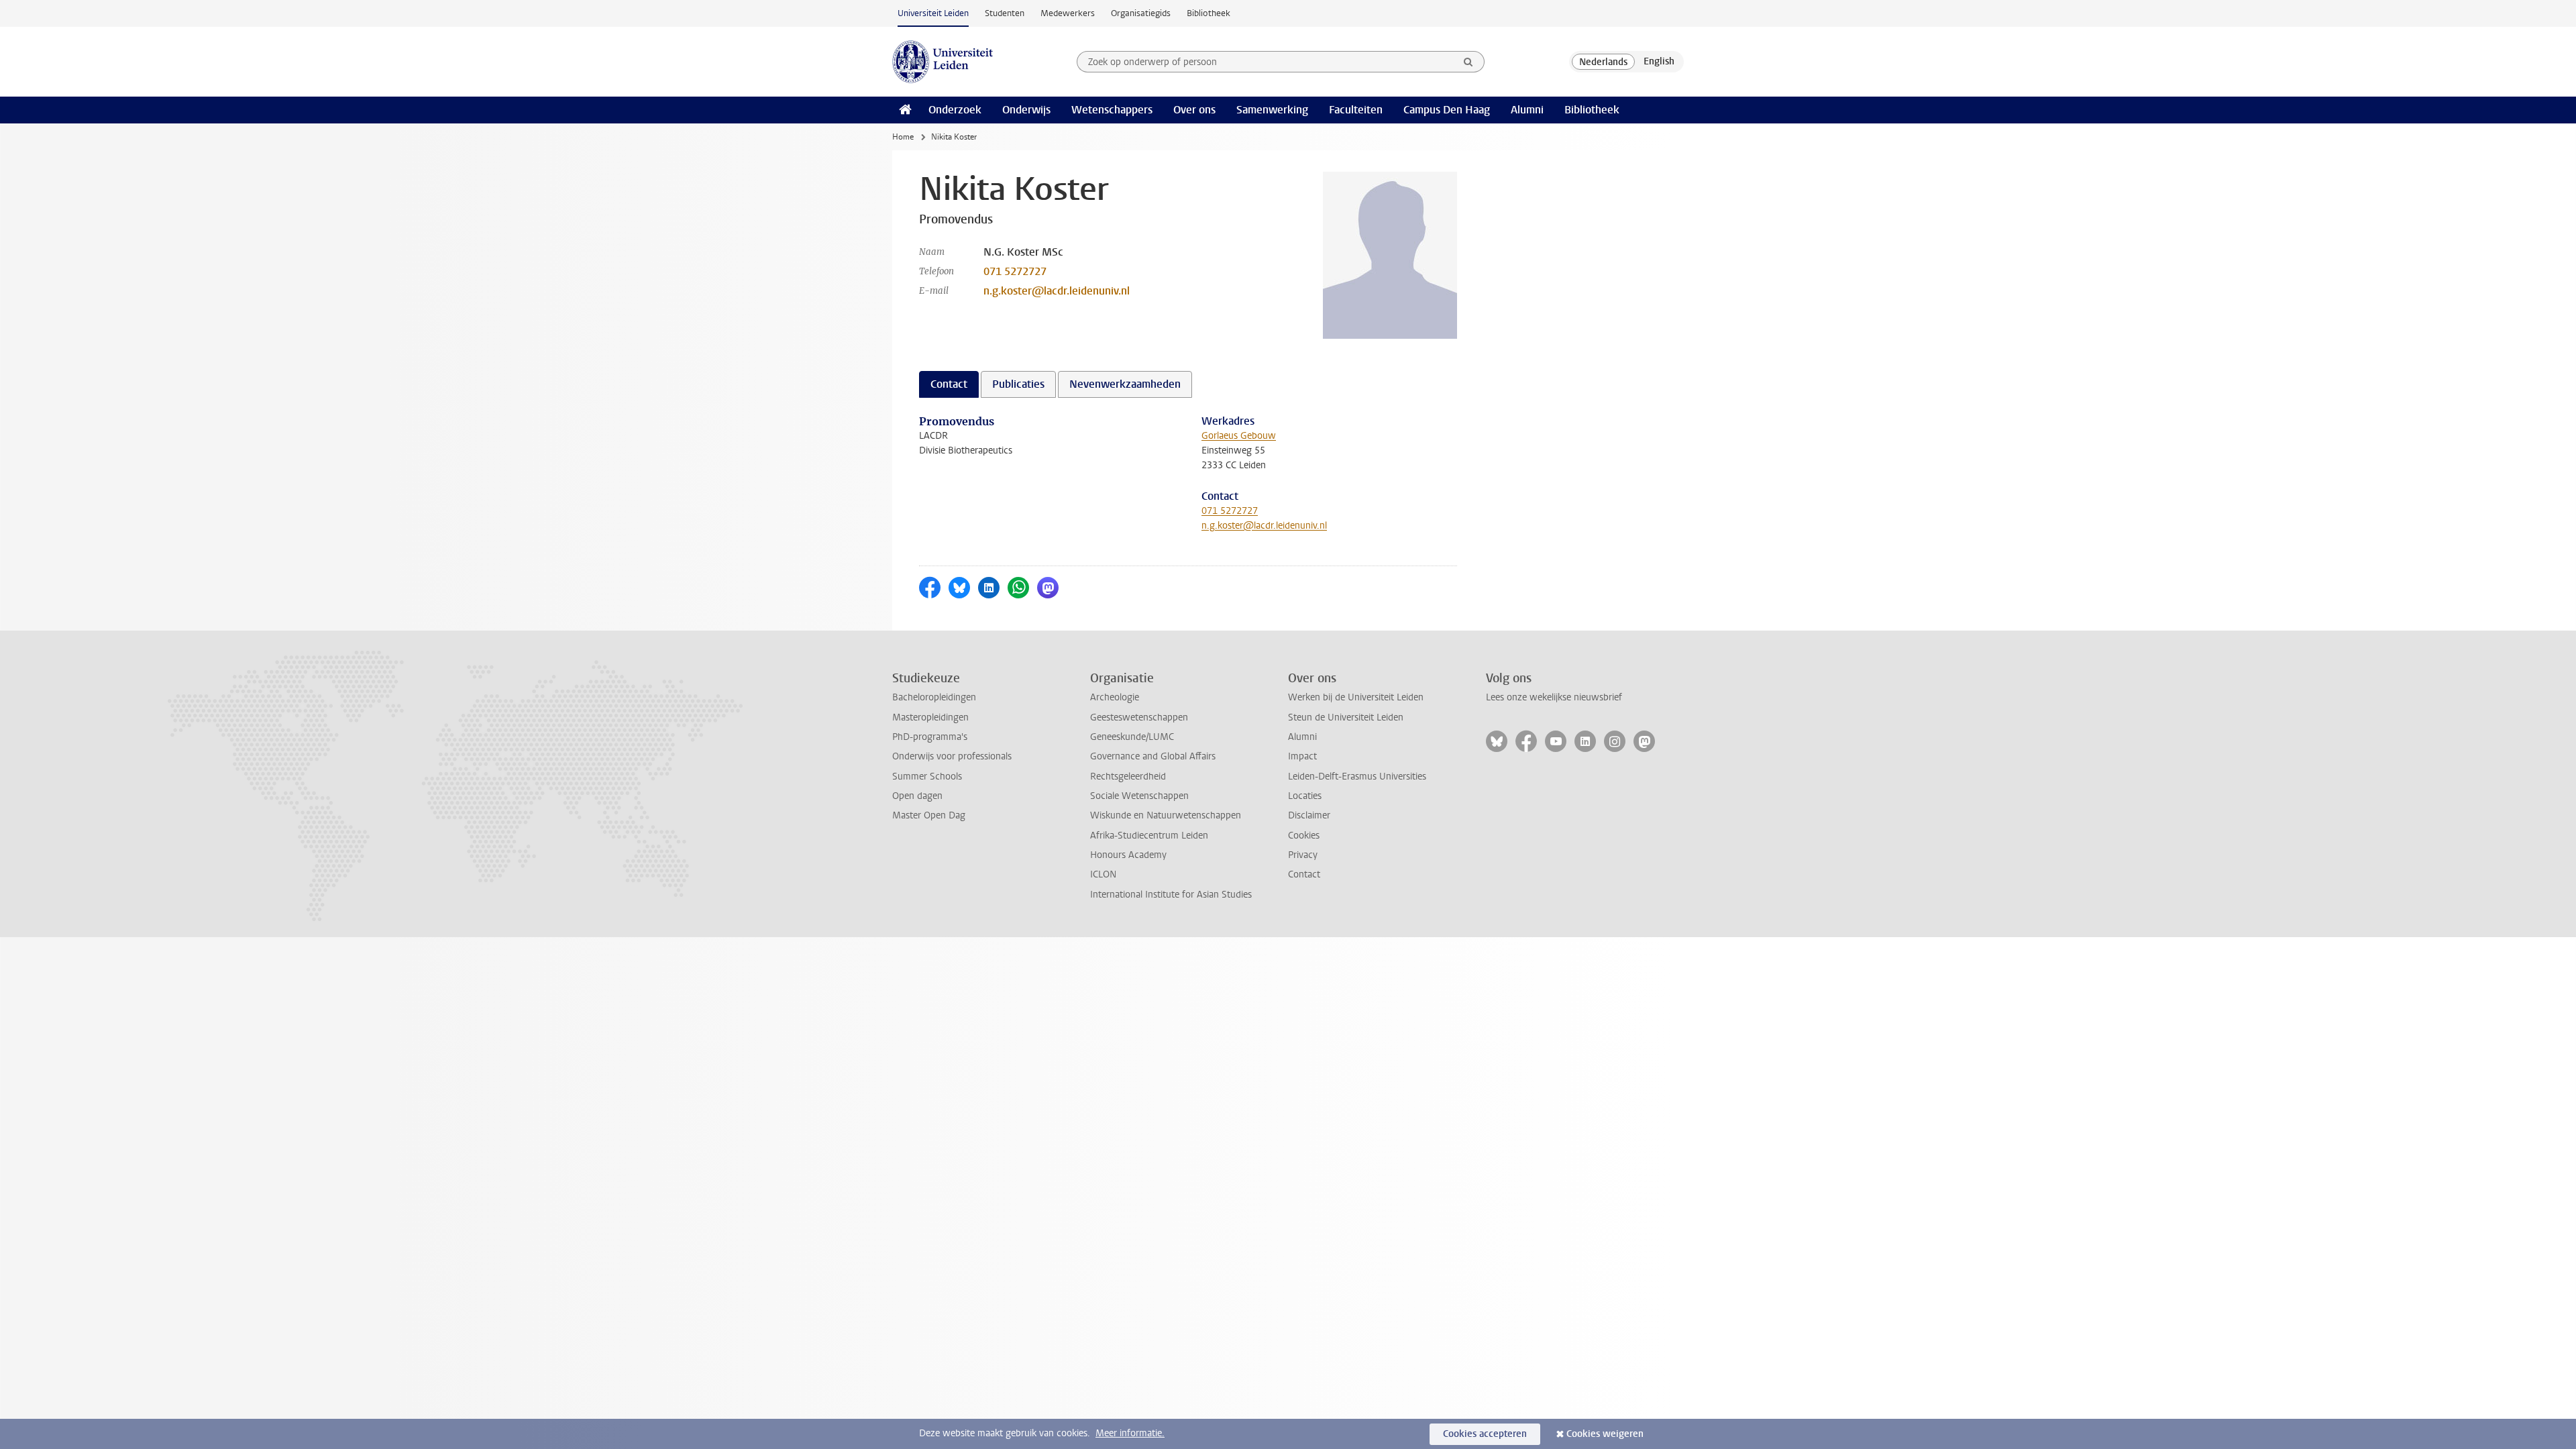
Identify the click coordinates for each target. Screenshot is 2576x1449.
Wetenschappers (1112, 110)
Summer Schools (927, 776)
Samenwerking (1272, 110)
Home (903, 137)
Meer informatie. (1130, 1433)
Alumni (1527, 110)
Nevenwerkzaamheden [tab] (1125, 384)
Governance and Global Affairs (1153, 756)
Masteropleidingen (930, 717)
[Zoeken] (1468, 62)
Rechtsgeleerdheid (1128, 776)
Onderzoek (955, 110)
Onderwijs (1026, 110)
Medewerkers (1068, 13)
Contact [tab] (949, 384)
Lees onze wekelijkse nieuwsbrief (1554, 697)
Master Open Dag (929, 815)
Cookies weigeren (1605, 1434)
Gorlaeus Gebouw (1239, 436)
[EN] (1659, 62)
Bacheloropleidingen (934, 697)
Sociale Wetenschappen (1139, 796)
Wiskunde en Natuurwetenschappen (1166, 815)
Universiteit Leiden (933, 13)
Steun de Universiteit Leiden (1346, 717)
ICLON (1103, 874)
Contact (1304, 874)
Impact (1302, 756)
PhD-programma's (930, 737)
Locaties (1305, 796)
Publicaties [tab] (1018, 384)
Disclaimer (1309, 815)
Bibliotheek (1209, 13)
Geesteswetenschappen (1139, 717)
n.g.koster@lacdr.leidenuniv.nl (1057, 291)
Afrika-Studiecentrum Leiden (1149, 836)
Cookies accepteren (1485, 1434)
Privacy (1303, 855)
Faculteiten (1356, 110)
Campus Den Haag (1447, 110)
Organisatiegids (1141, 13)
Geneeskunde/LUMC (1132, 737)
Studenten (1005, 13)
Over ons (1194, 110)
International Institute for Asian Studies (1171, 895)
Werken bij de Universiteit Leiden (1356, 697)
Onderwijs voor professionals (952, 756)
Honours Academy (1128, 855)
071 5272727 (1015, 271)
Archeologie (1115, 697)
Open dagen (917, 796)
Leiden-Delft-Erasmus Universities (1357, 776)
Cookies (1304, 836)
